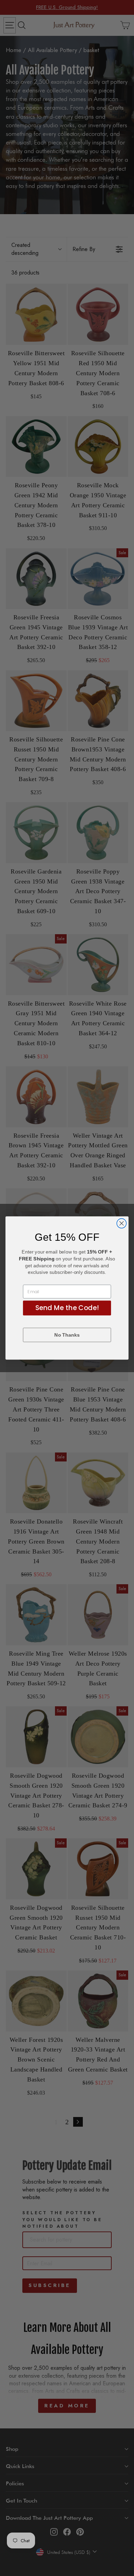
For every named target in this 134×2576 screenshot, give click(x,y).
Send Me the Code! (67, 1308)
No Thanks (67, 1335)
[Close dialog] (122, 1224)
